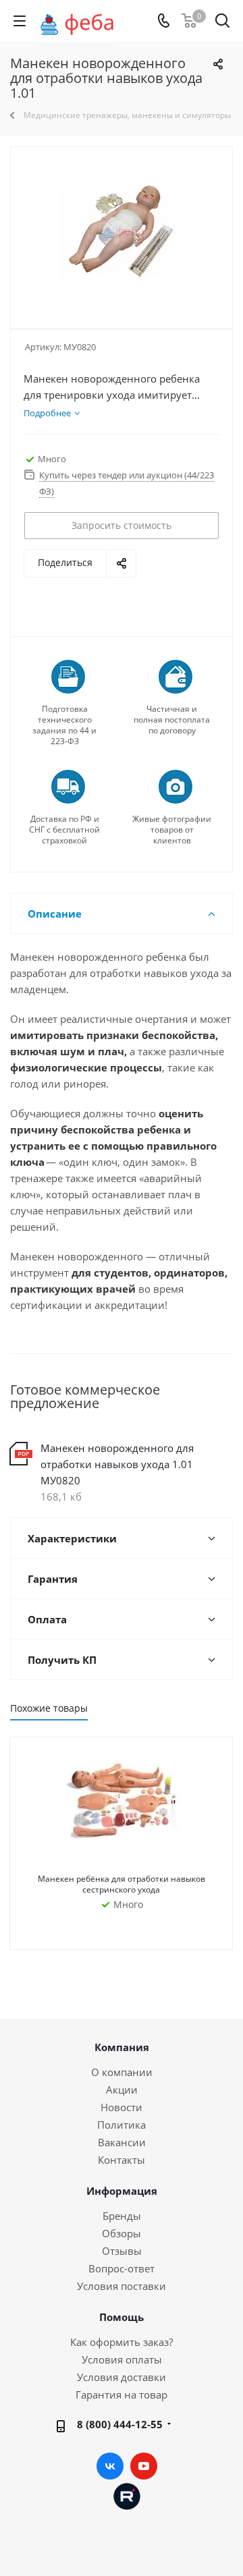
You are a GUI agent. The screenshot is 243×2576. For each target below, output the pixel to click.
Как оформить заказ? (122, 2342)
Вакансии (122, 2142)
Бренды (122, 2216)
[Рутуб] (127, 2495)
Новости (122, 2107)
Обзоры (122, 2233)
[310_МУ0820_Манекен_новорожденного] (122, 232)
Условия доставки (122, 2377)
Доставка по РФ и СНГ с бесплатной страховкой (64, 830)
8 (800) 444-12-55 (120, 2424)
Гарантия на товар (122, 2395)
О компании (122, 2072)
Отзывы (122, 2251)
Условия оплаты (122, 2359)
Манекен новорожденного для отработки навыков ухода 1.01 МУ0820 (117, 1464)
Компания (122, 2047)
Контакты (122, 2160)
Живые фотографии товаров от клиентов (172, 830)
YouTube (144, 2466)
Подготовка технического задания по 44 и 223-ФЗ (64, 725)
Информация (122, 2191)
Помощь (122, 2317)
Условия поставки (122, 2286)
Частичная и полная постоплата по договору (172, 720)
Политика (122, 2125)
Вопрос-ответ (122, 2268)
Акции (122, 2090)
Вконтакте (110, 2466)
